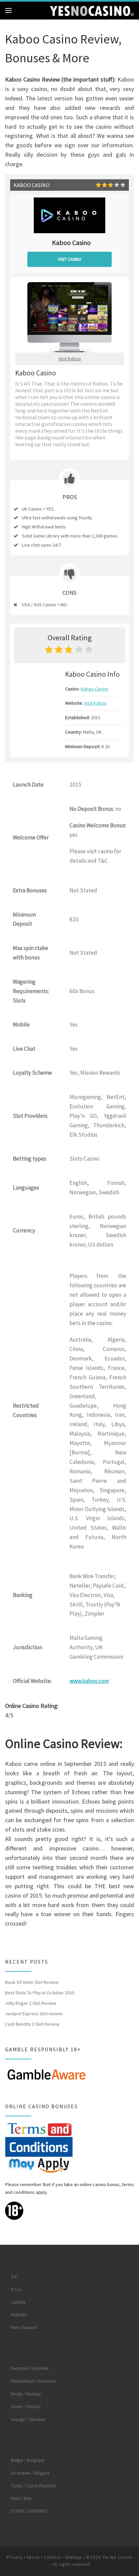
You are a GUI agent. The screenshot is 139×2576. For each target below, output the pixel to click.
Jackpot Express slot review (34, 2014)
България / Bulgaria (30, 2473)
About (33, 2557)
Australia (19, 2315)
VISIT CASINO (69, 259)
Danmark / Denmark (30, 2368)
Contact (52, 2557)
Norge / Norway (26, 2394)
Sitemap (73, 2557)
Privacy (15, 2557)
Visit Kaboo (70, 359)
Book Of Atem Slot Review (32, 1982)
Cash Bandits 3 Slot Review (32, 2024)
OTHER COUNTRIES (29, 2511)
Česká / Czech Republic (34, 2486)
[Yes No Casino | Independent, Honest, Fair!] (92, 10)
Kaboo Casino (94, 689)
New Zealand (24, 2327)
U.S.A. (16, 2289)
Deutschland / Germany (33, 2381)
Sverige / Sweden (28, 2419)
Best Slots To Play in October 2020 (40, 1993)
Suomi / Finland (26, 2407)
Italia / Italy (21, 2498)
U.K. (14, 2277)
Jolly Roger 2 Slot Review (31, 2003)
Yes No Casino (117, 2557)
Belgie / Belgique (28, 2460)
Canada (18, 2302)
